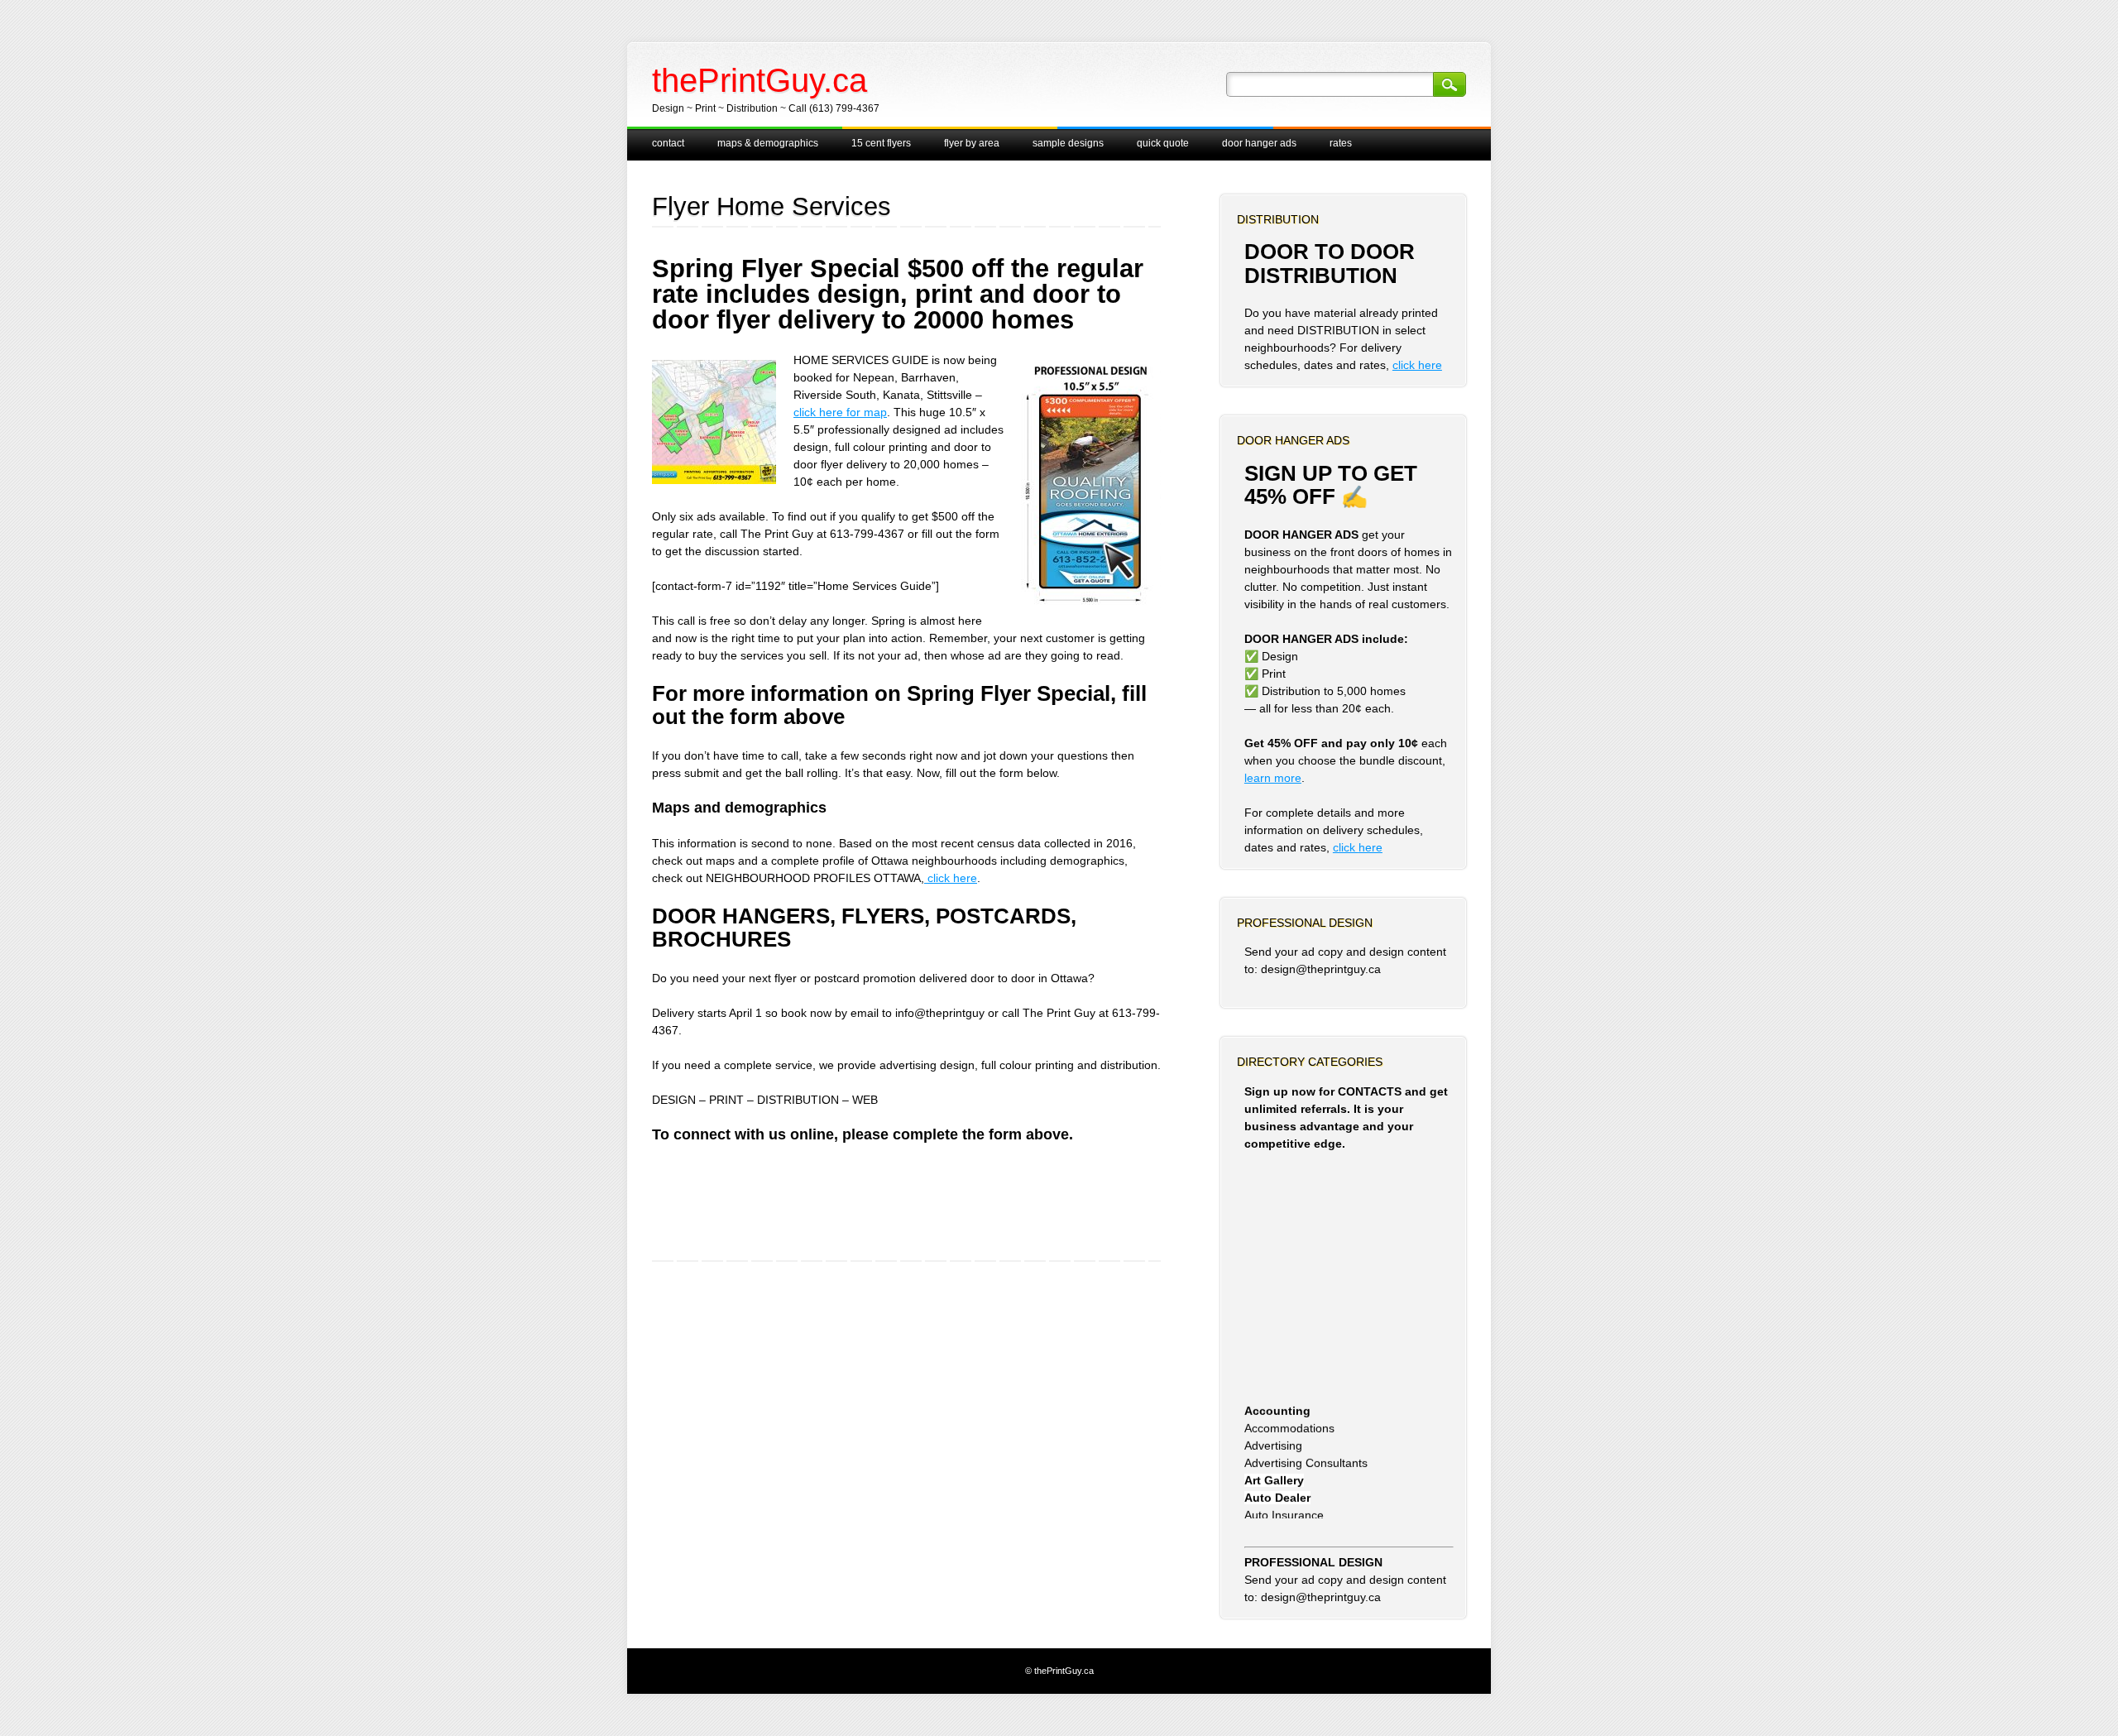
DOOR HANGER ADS (1259, 143)
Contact (668, 143)
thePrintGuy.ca (760, 80)
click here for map (840, 412)
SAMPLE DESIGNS (1068, 143)
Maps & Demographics (768, 143)
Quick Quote (1163, 143)
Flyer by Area (972, 143)
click (1346, 847)
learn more (1273, 778)
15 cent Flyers (881, 143)
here (1370, 847)
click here (951, 878)
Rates (1341, 143)
